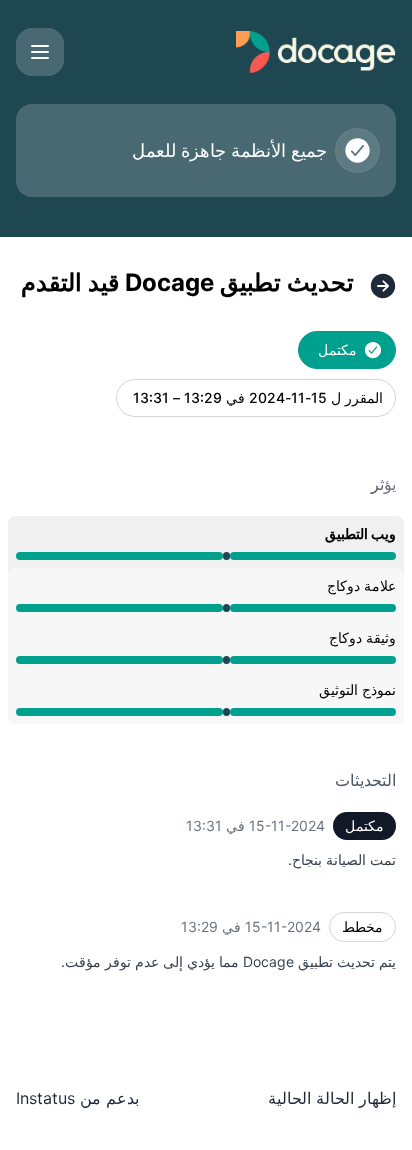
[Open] (40, 52)
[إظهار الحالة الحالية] (383, 286)
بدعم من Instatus (77, 1098)
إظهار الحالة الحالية (332, 1098)
